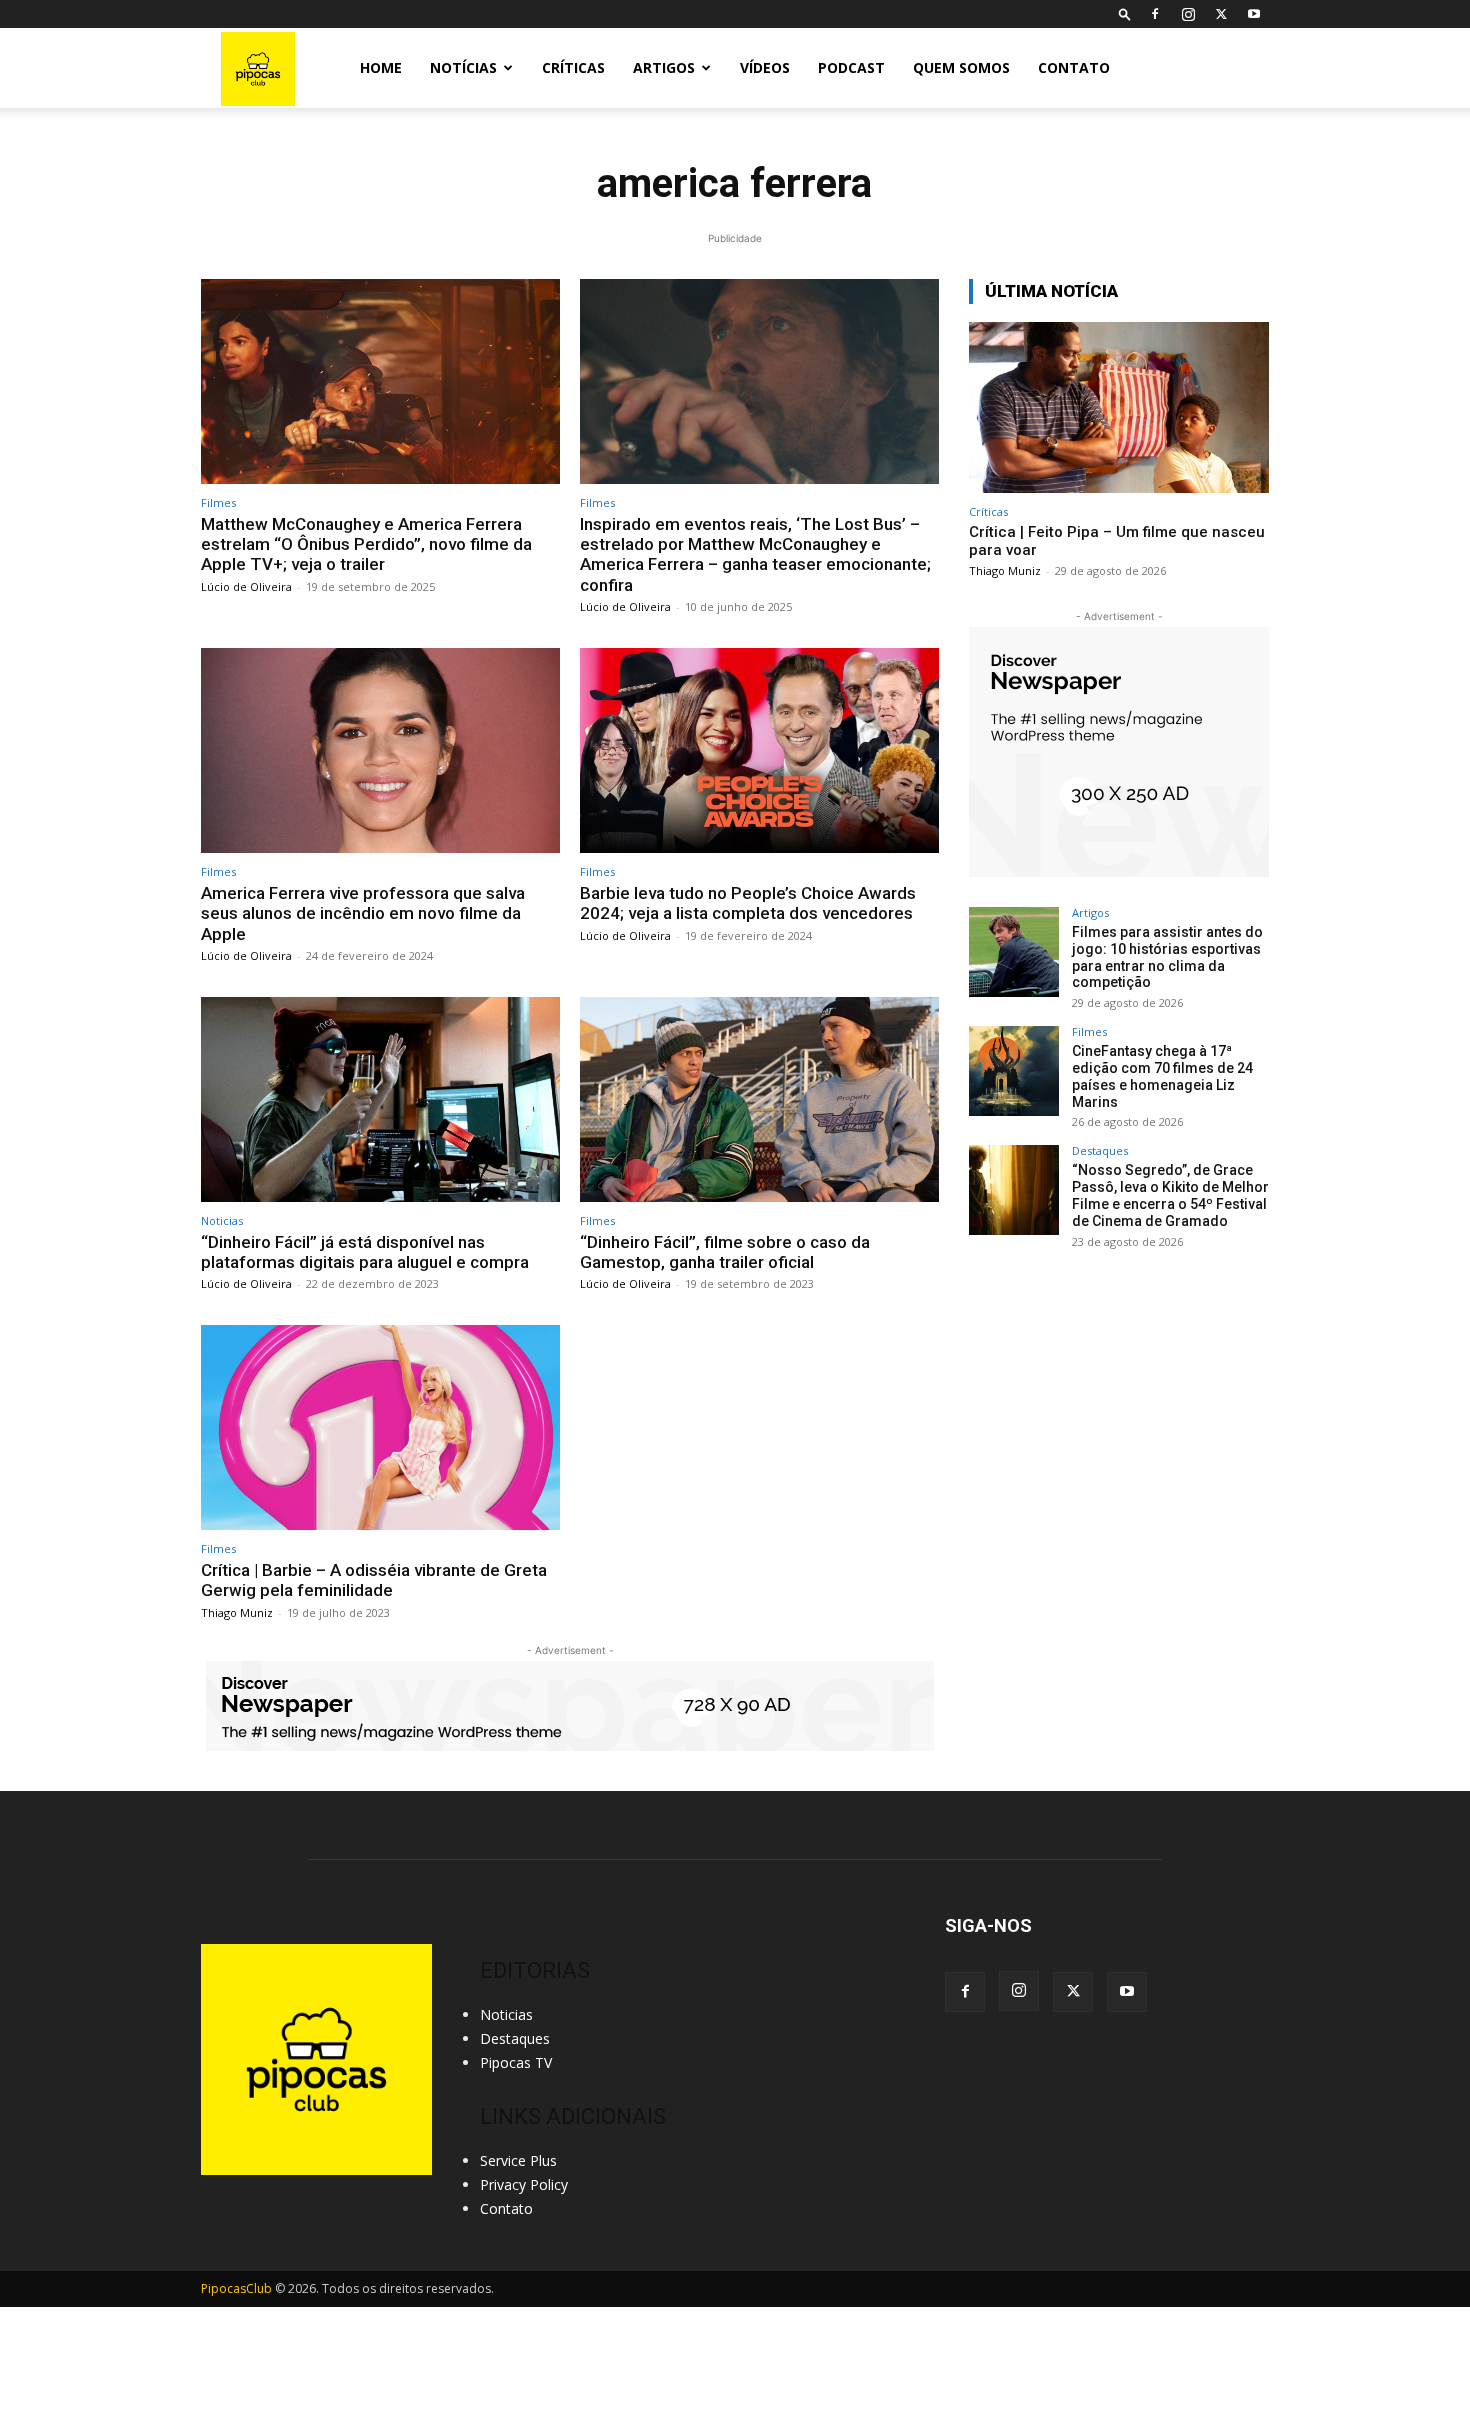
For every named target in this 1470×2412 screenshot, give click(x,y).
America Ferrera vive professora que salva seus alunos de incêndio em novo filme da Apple (363, 913)
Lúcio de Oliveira (246, 586)
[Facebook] (1155, 14)
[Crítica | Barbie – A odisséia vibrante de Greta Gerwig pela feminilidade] (380, 1427)
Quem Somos (961, 67)
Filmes (218, 502)
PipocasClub (236, 2288)
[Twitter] (1221, 14)
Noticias (222, 1220)
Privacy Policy (524, 2184)
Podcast (851, 67)
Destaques (1100, 1150)
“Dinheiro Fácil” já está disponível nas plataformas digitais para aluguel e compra (365, 1252)
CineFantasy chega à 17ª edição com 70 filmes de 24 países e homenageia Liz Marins (1162, 1076)
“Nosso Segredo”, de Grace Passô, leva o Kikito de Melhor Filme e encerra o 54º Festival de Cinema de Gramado (1170, 1195)
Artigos (664, 67)
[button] (1125, 13)
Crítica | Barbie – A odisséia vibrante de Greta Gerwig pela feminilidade (374, 1580)
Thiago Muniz (237, 1612)
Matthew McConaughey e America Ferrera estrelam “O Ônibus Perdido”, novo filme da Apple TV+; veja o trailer (366, 544)
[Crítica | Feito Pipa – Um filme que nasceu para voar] (1119, 407)
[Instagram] (1188, 14)
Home (381, 67)
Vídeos (765, 67)
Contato (1074, 67)
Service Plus (518, 2160)
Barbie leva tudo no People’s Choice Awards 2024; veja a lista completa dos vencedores (748, 903)
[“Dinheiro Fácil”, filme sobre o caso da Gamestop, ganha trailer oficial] (759, 1099)
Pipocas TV (516, 2062)
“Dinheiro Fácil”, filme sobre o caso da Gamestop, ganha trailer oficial (725, 1252)
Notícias (463, 67)
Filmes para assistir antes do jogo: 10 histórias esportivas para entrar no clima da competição (1167, 957)
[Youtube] (1254, 14)
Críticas (573, 67)
